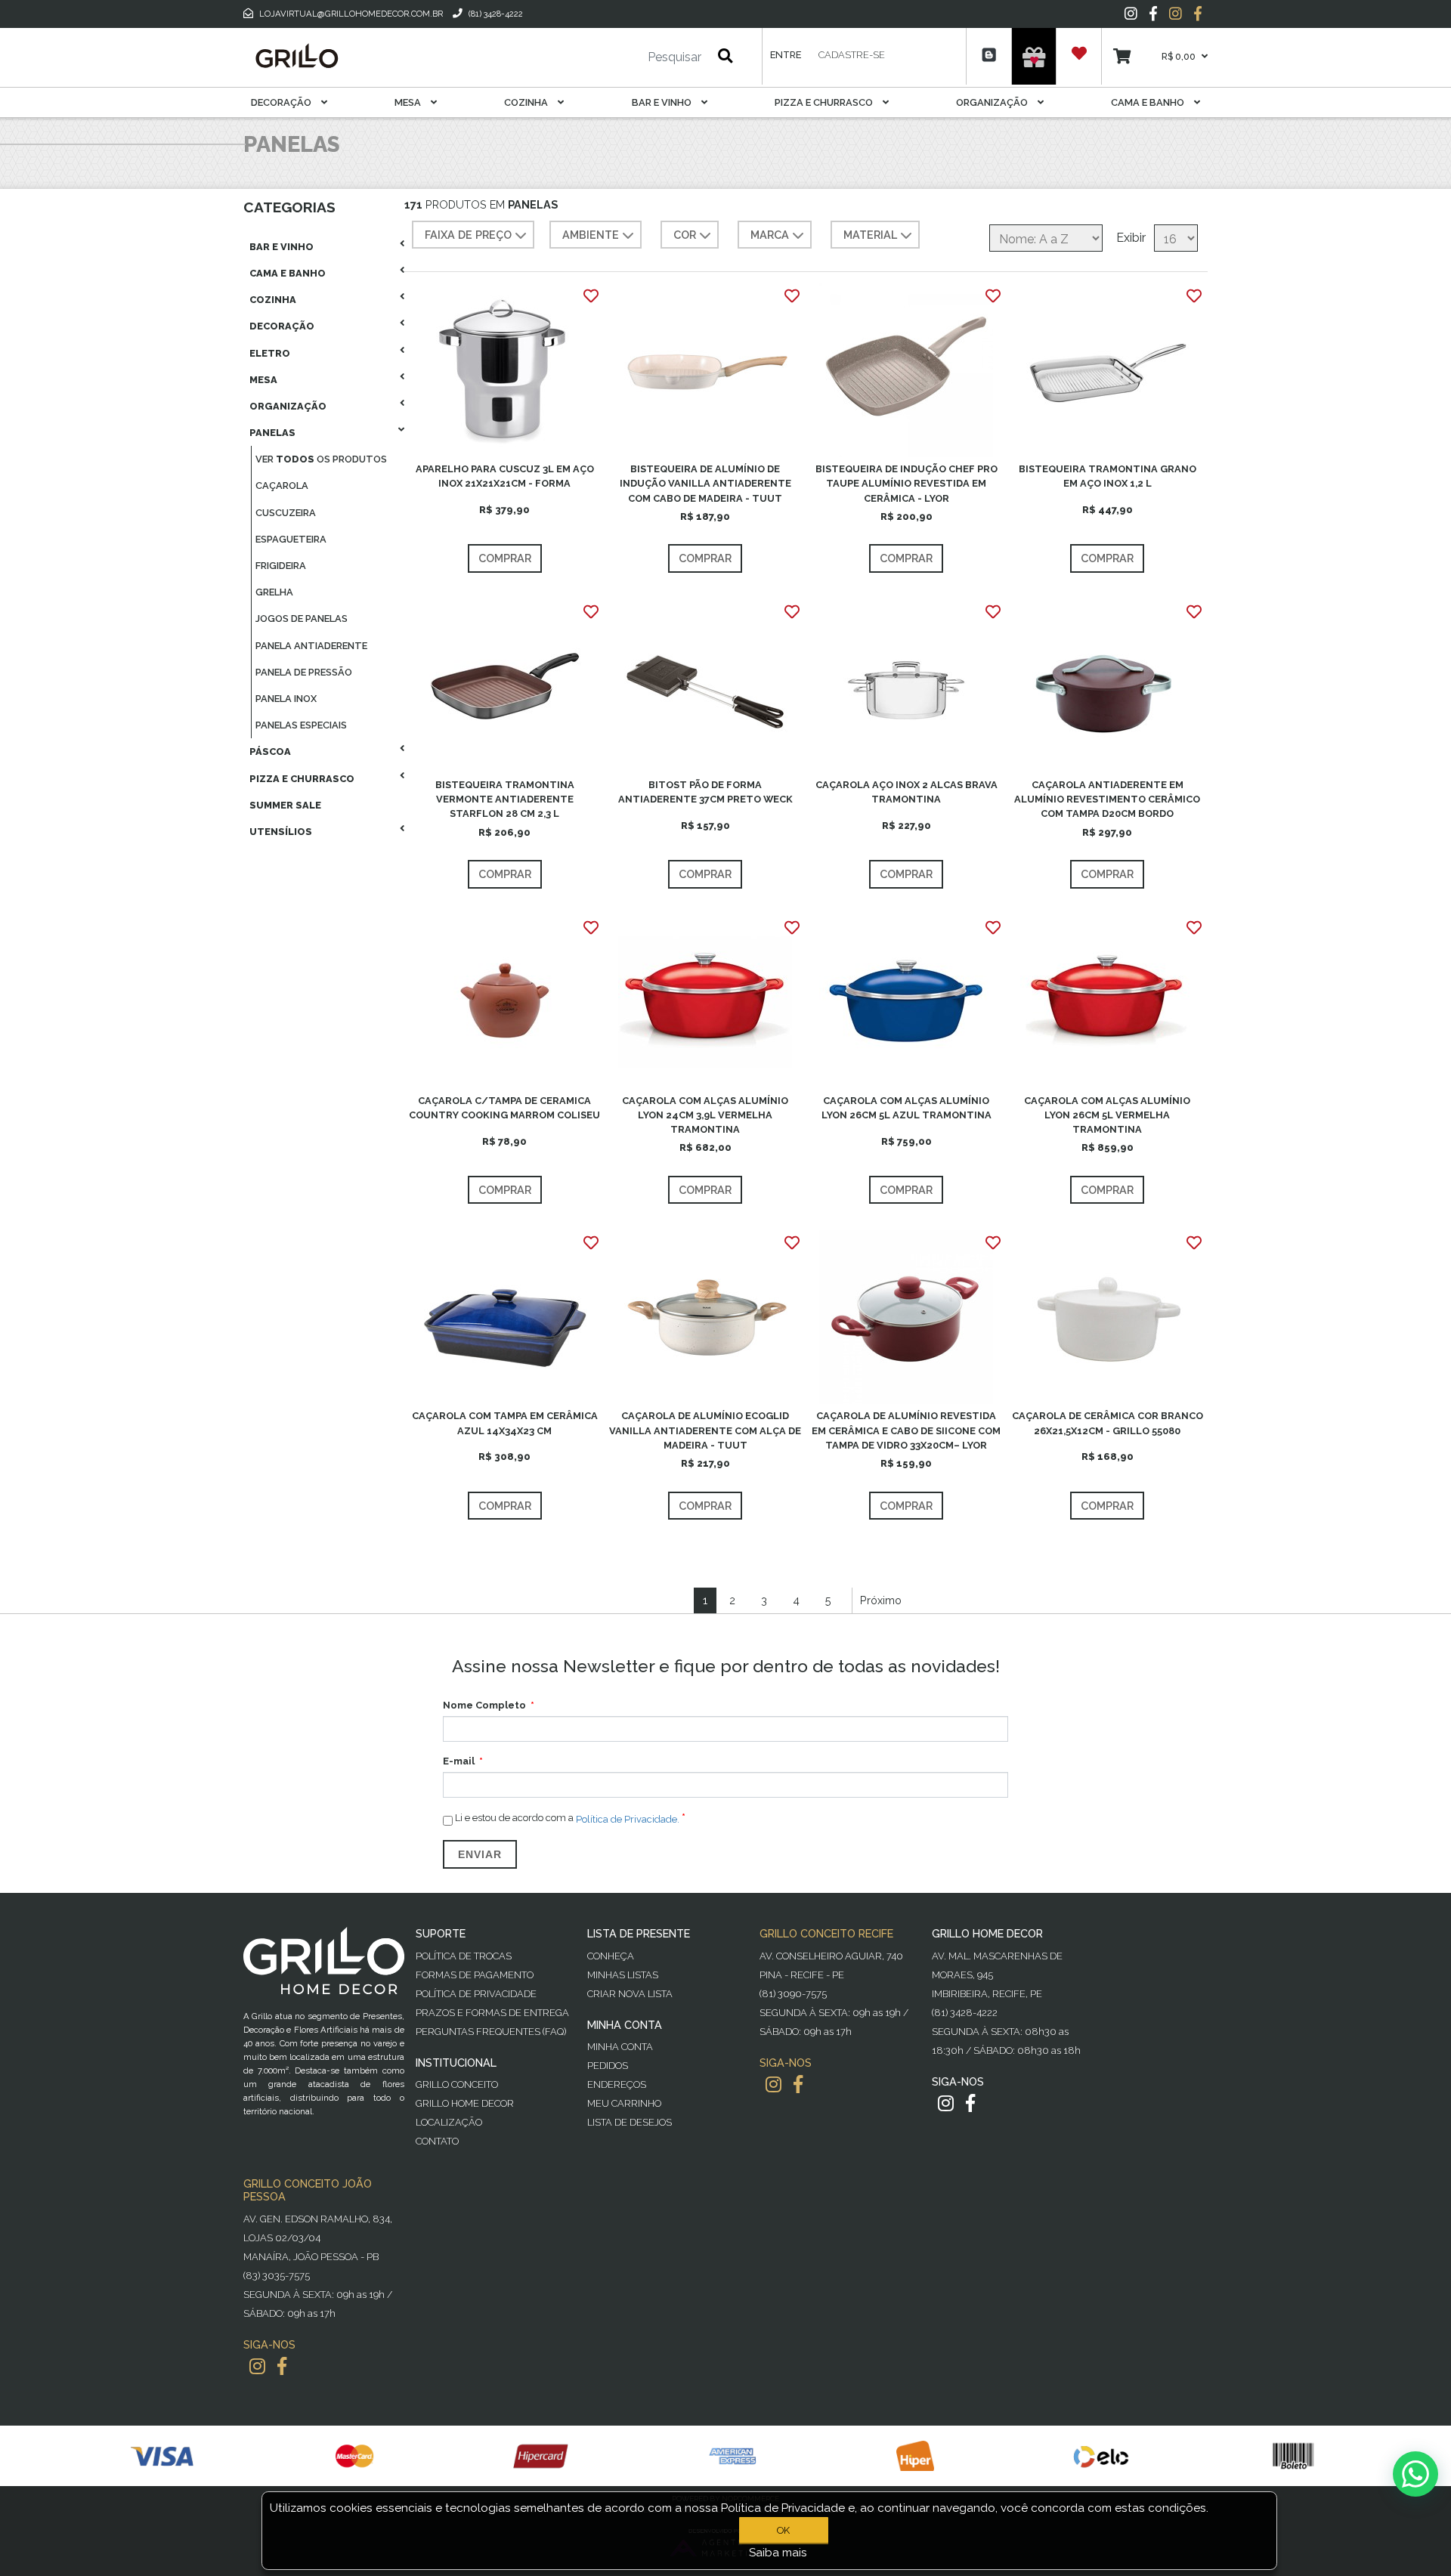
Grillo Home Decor (465, 2103)
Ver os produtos (321, 459)
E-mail (459, 1761)
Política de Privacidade (476, 1994)
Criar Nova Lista (630, 1994)
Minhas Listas (623, 1975)
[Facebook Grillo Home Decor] (970, 2103)
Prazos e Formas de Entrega (492, 2013)
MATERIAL (870, 235)
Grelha (274, 592)
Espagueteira (291, 539)
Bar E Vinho (663, 102)
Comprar (505, 558)
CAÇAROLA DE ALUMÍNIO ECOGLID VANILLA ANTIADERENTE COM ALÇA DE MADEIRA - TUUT (705, 1430)
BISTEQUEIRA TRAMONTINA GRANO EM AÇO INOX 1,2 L (1108, 476)
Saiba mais (778, 2553)
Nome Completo (484, 1705)
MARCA (770, 235)
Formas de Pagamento (475, 1975)
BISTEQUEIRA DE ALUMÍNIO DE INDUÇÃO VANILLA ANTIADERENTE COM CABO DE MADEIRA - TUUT (705, 483)
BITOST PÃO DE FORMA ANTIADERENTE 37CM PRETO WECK (705, 792)
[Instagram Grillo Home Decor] (946, 2103)
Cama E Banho (1149, 102)
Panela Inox (286, 699)
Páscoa (270, 751)
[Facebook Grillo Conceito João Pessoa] (282, 2366)
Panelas (272, 433)
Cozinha (527, 102)
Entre (786, 55)
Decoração (282, 102)
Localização (449, 2122)
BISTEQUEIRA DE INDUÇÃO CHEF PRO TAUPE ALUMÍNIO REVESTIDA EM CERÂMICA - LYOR (906, 483)
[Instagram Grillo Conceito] (1176, 14)
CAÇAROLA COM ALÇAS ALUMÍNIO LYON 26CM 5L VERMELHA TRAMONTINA (1107, 1115)
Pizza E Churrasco (825, 102)
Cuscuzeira (286, 513)
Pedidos (608, 2066)
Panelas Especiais (301, 725)
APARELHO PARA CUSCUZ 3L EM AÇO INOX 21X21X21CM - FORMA (505, 476)
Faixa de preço (468, 235)
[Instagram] (1131, 14)
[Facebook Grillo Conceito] (1198, 14)
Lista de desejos (630, 2122)
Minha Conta (620, 2047)
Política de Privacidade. (628, 1819)
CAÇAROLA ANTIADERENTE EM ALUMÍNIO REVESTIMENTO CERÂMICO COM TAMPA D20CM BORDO (1107, 799)
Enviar (480, 1854)
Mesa (409, 102)
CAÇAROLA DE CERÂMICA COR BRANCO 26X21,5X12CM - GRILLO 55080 (1108, 1423)
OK (783, 2530)
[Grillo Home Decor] (296, 56)
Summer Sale (285, 805)
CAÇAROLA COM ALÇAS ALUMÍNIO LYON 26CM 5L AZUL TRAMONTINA (906, 1108)
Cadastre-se (852, 55)
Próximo (881, 1600)
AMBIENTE (591, 235)
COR (685, 235)
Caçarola (282, 486)
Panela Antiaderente (311, 646)
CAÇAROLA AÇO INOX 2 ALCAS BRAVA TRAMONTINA (906, 792)
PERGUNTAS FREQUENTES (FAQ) (491, 2032)
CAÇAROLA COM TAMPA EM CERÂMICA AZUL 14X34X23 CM (505, 1423)
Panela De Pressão (304, 672)
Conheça (611, 1956)
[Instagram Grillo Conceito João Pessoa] (257, 2366)
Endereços (617, 2084)
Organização (993, 102)
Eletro (270, 353)
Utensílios (281, 832)
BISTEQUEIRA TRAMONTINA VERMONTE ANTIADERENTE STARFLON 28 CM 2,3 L (505, 799)
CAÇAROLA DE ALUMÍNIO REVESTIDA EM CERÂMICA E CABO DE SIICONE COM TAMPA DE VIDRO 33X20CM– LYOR (906, 1430)
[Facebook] (1153, 14)
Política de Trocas (464, 1956)
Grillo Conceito (457, 2084)
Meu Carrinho (624, 2103)
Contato (437, 2141)
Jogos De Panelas (302, 618)
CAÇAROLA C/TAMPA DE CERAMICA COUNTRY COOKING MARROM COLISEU (504, 1108)
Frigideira (281, 566)
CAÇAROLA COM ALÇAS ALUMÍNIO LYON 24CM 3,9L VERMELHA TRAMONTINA (705, 1115)
